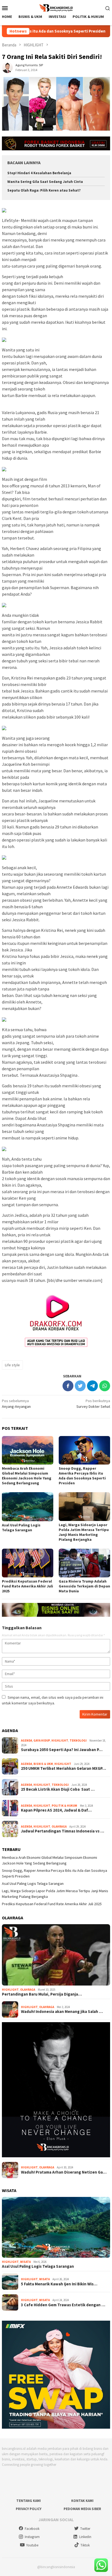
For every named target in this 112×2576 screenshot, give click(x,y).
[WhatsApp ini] (105, 1386)
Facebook (32, 2529)
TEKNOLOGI (78, 1740)
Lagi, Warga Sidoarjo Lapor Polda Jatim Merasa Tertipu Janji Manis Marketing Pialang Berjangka (84, 1532)
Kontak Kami (82, 2501)
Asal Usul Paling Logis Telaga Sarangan (21, 1527)
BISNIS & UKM (43, 1764)
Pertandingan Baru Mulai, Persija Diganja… (42, 1994)
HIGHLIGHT (60, 1740)
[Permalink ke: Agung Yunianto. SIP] (7, 67)
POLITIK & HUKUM (64, 1806)
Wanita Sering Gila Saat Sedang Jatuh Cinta (45, 182)
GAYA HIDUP (42, 1740)
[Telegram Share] (92, 1386)
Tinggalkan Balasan (22, 1628)
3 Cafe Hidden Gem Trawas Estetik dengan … (63, 2305)
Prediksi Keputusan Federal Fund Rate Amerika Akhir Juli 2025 (27, 1586)
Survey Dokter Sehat (93, 1404)
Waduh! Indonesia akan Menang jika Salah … (62, 2012)
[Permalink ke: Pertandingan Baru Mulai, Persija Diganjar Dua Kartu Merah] (56, 1955)
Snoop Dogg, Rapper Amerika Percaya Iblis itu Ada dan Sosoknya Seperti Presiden (82, 1476)
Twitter (85, 2529)
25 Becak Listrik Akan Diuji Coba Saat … (58, 1789)
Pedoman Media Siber (82, 2509)
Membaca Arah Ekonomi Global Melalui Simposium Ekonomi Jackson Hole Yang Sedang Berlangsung (27, 1476)
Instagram (32, 2537)
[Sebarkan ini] (68, 1386)
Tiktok (85, 2545)
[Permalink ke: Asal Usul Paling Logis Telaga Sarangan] (28, 1507)
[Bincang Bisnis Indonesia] (56, 7)
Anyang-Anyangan (16, 1404)
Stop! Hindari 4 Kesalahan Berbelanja (39, 173)
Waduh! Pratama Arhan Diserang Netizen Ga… (64, 2172)
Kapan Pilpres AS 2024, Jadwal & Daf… (56, 1810)
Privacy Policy (29, 2509)
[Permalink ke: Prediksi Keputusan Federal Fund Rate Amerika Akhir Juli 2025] (28, 1563)
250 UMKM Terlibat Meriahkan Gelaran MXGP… (63, 1768)
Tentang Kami (29, 2501)
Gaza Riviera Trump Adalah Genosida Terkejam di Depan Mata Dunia (84, 1586)
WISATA (25, 2262)
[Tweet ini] (80, 1386)
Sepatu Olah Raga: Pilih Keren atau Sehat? (44, 190)
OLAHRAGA (59, 1827)
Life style (12, 1365)
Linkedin (85, 2537)
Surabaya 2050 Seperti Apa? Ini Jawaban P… (62, 1750)
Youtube (32, 2545)
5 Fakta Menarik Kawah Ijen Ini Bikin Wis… (59, 2284)
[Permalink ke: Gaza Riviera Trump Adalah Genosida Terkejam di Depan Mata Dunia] (84, 1563)
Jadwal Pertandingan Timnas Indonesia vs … (63, 1831)
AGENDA (27, 1740)
